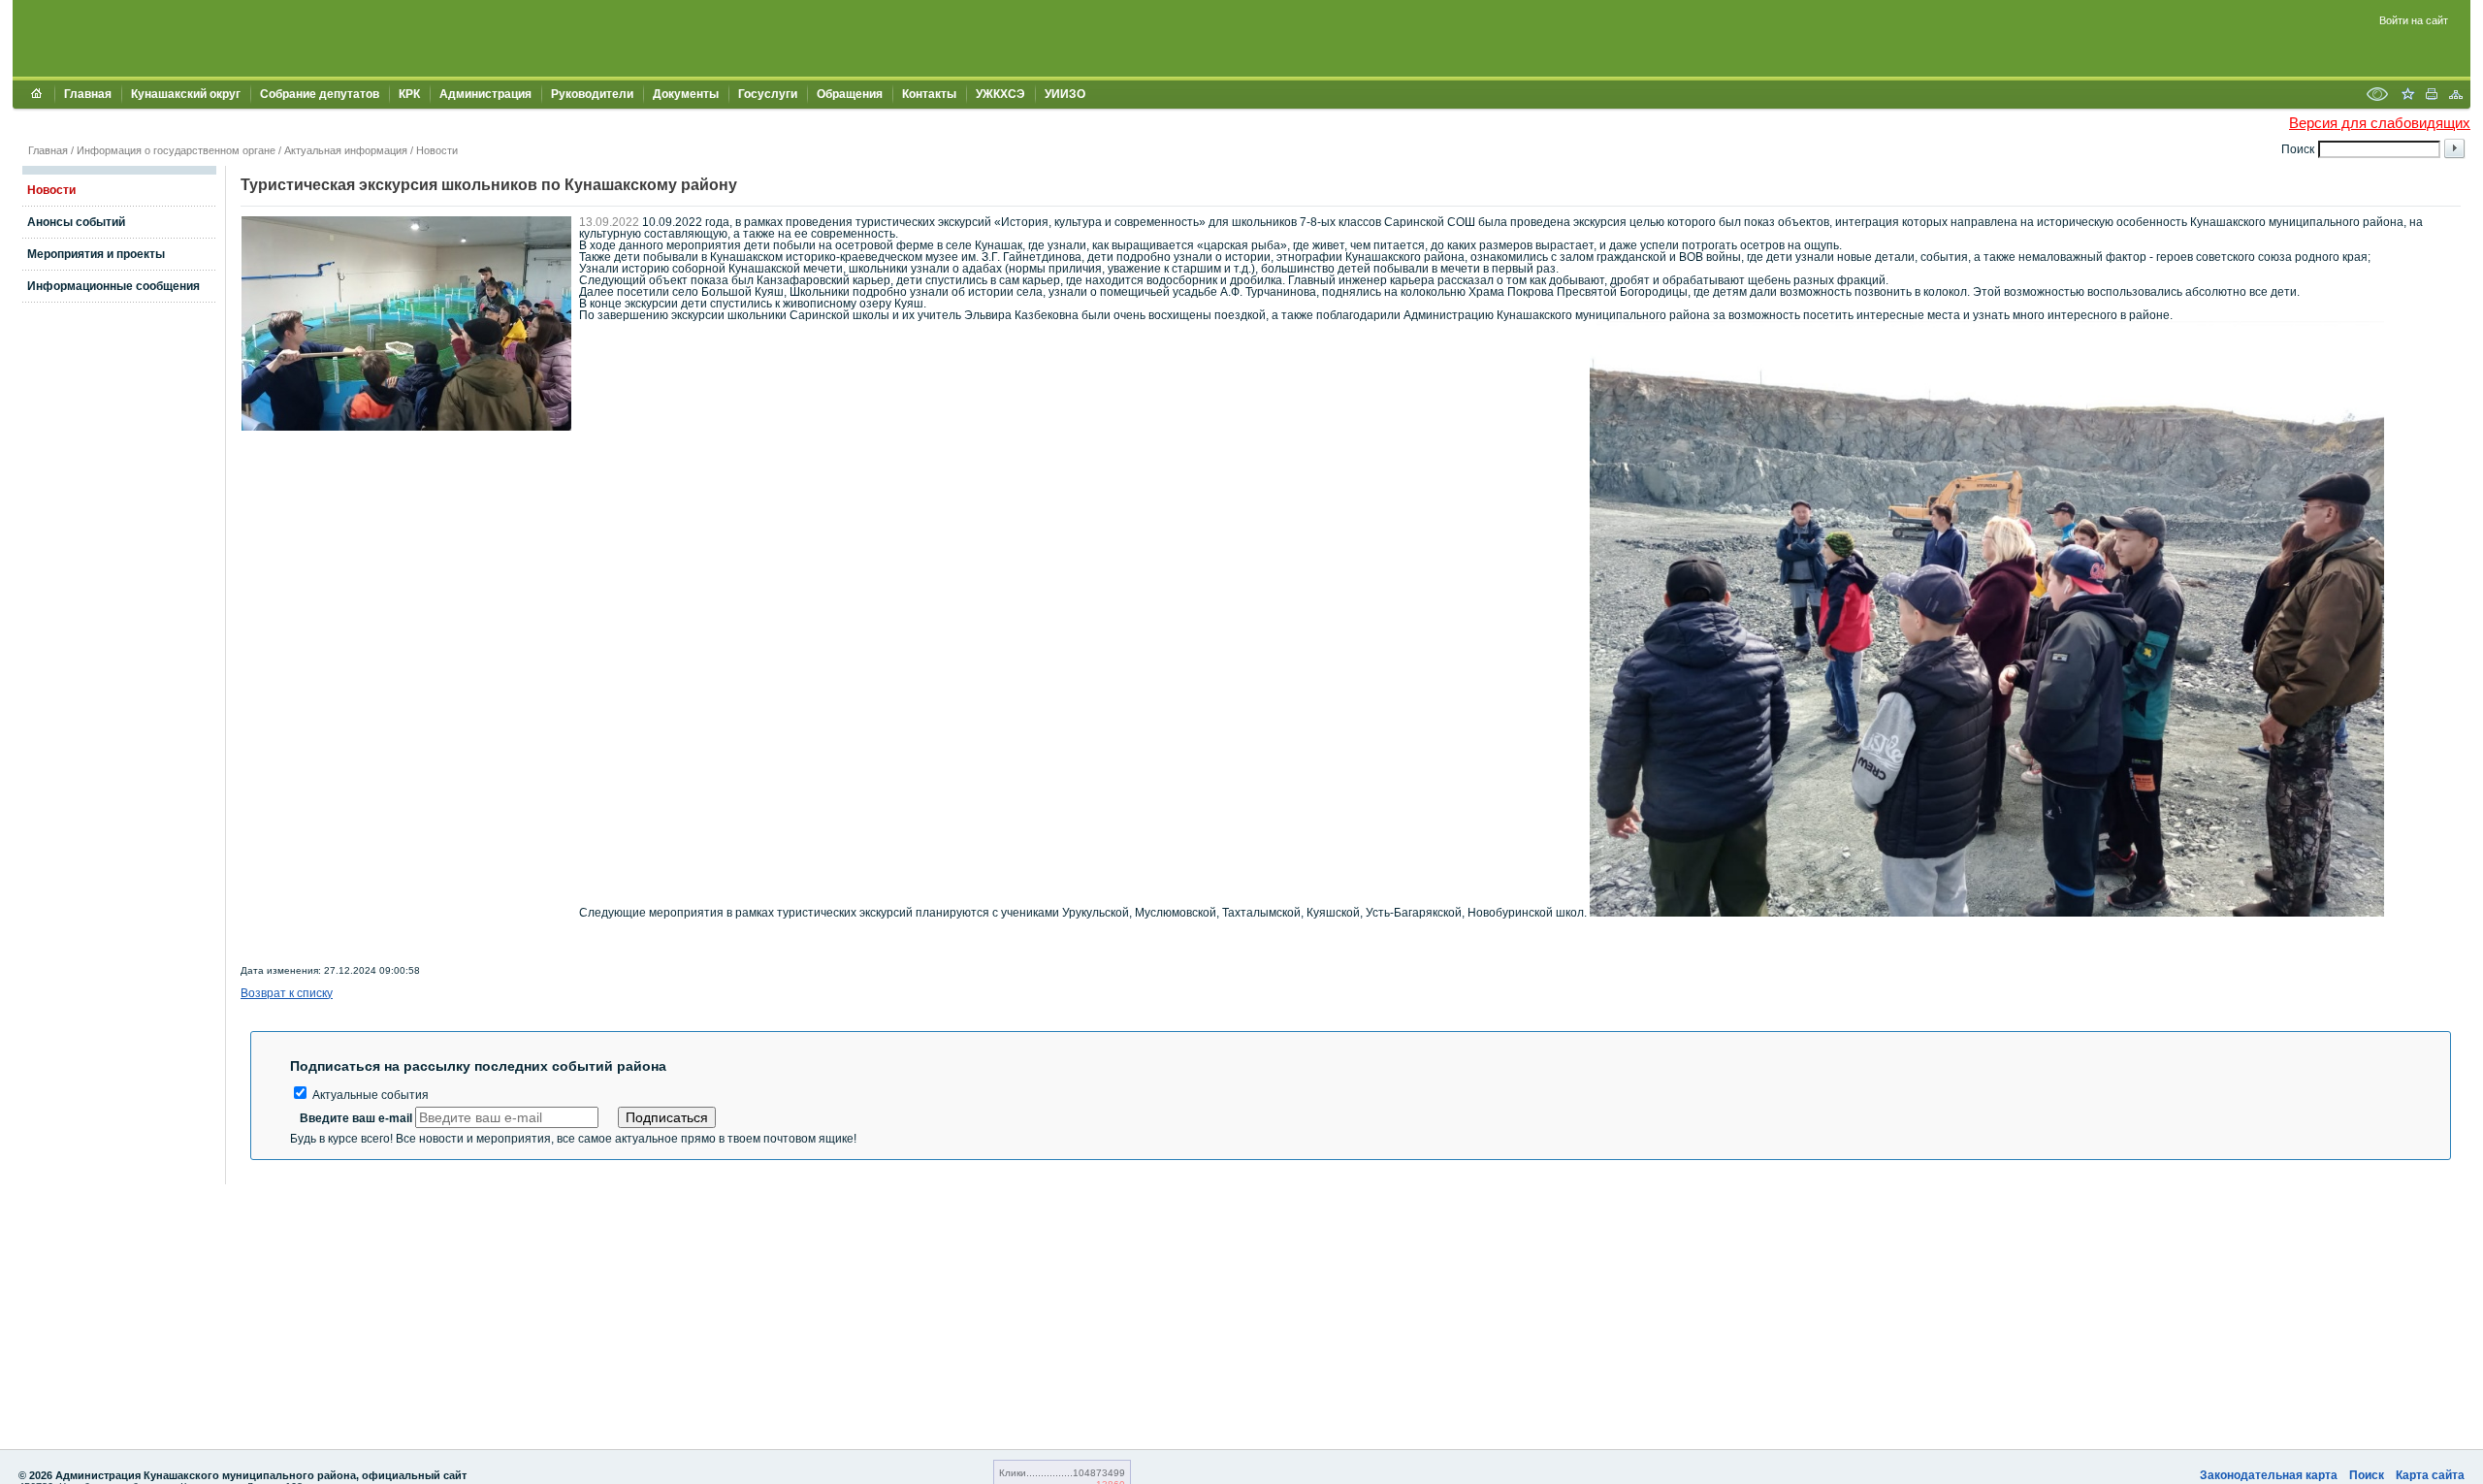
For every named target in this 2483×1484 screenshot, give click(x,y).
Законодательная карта (2269, 1475)
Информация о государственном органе (176, 150)
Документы (686, 94)
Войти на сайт (2414, 20)
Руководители (592, 94)
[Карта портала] (2456, 96)
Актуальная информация (346, 150)
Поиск (2367, 1475)
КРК (409, 94)
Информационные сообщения (113, 286)
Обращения (850, 94)
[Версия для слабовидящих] (2377, 96)
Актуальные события (369, 1095)
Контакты (929, 94)
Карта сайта (2430, 1475)
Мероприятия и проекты (96, 254)
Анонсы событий (76, 222)
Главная (88, 94)
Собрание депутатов (320, 94)
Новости (437, 150)
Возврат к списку (287, 993)
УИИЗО (1065, 94)
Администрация (485, 94)
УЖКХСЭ (1000, 94)
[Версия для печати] (2432, 96)
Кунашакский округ (186, 94)
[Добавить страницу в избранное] (2407, 96)
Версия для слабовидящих (2380, 123)
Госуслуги (768, 94)
